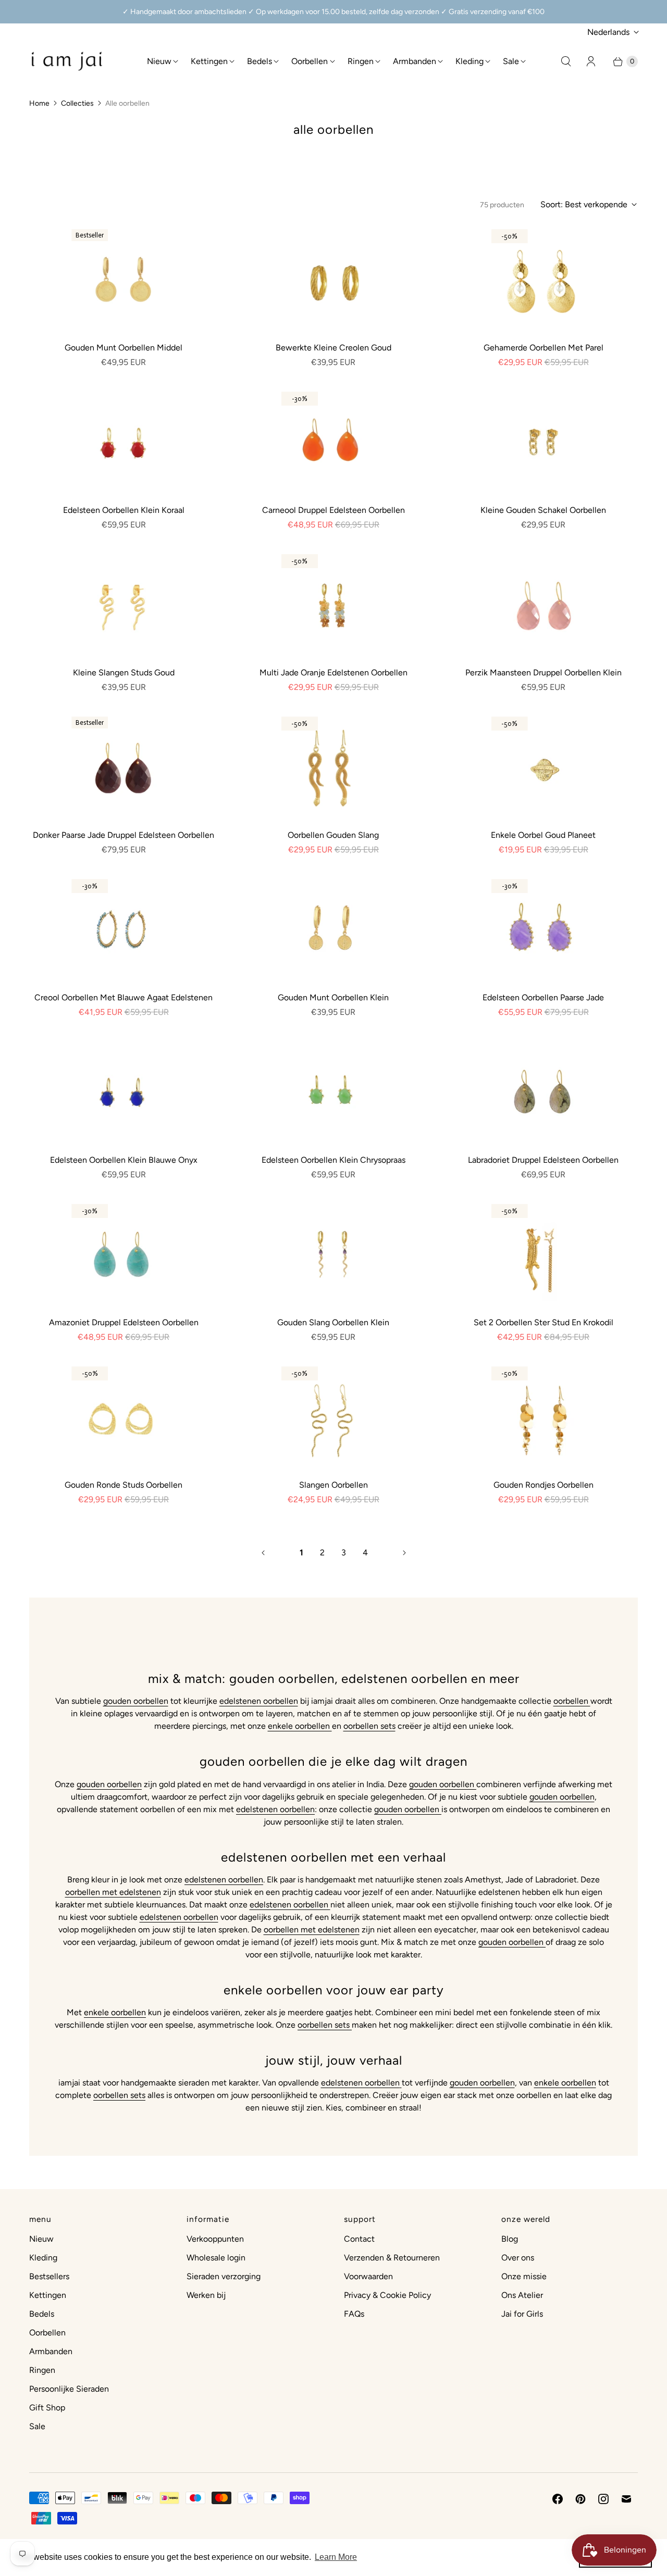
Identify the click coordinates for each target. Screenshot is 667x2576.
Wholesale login (216, 2258)
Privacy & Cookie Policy (387, 2295)
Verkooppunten (215, 2239)
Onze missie (524, 2276)
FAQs (354, 2314)
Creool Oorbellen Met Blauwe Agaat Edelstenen (123, 997)
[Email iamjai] (626, 2499)
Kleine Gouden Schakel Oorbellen (543, 510)
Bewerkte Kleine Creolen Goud (333, 348)
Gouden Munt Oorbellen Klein (333, 997)
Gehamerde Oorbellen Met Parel (544, 348)
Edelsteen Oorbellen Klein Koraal (124, 510)
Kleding (470, 61)
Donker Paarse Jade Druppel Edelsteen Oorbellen (123, 835)
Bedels (260, 61)
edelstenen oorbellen (259, 1701)
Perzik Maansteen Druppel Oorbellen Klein (544, 673)
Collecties (77, 103)
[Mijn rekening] (591, 61)
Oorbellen (310, 61)
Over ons (518, 2258)
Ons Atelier (522, 2295)
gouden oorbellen (136, 1701)
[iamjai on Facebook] (558, 2499)
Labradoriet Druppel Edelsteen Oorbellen (543, 1160)
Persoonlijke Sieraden (69, 2389)
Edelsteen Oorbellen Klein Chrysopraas (333, 1160)
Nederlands (608, 32)
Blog (510, 2239)
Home (39, 103)
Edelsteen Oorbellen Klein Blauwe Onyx (124, 1160)
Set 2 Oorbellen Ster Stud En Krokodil (544, 1322)
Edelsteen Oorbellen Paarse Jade (543, 997)
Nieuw (159, 61)
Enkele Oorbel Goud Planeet (543, 835)
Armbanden (415, 61)
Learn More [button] (336, 2557)
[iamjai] (67, 61)
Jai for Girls (522, 2314)
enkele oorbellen (300, 1726)
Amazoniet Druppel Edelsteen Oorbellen (124, 1322)
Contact (359, 2239)
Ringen (361, 61)
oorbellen (572, 1701)
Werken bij (206, 2295)
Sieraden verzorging (224, 2276)
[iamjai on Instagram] (603, 2499)
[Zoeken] (566, 61)
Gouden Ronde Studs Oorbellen (123, 1485)
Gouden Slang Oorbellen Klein (333, 1322)
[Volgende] (404, 1553)
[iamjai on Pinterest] (580, 2499)
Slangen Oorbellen (333, 1485)
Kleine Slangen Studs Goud (124, 673)
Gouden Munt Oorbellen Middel (123, 348)
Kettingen (209, 61)
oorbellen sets (369, 1726)
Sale (511, 61)
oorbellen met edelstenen (113, 1892)
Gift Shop (47, 2408)
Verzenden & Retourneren (392, 2258)
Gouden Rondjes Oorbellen (544, 1485)
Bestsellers (49, 2276)
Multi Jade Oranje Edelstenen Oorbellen (333, 673)
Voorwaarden (368, 2276)
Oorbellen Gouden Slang (333, 835)
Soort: (584, 204)
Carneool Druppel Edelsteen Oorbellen (333, 510)
